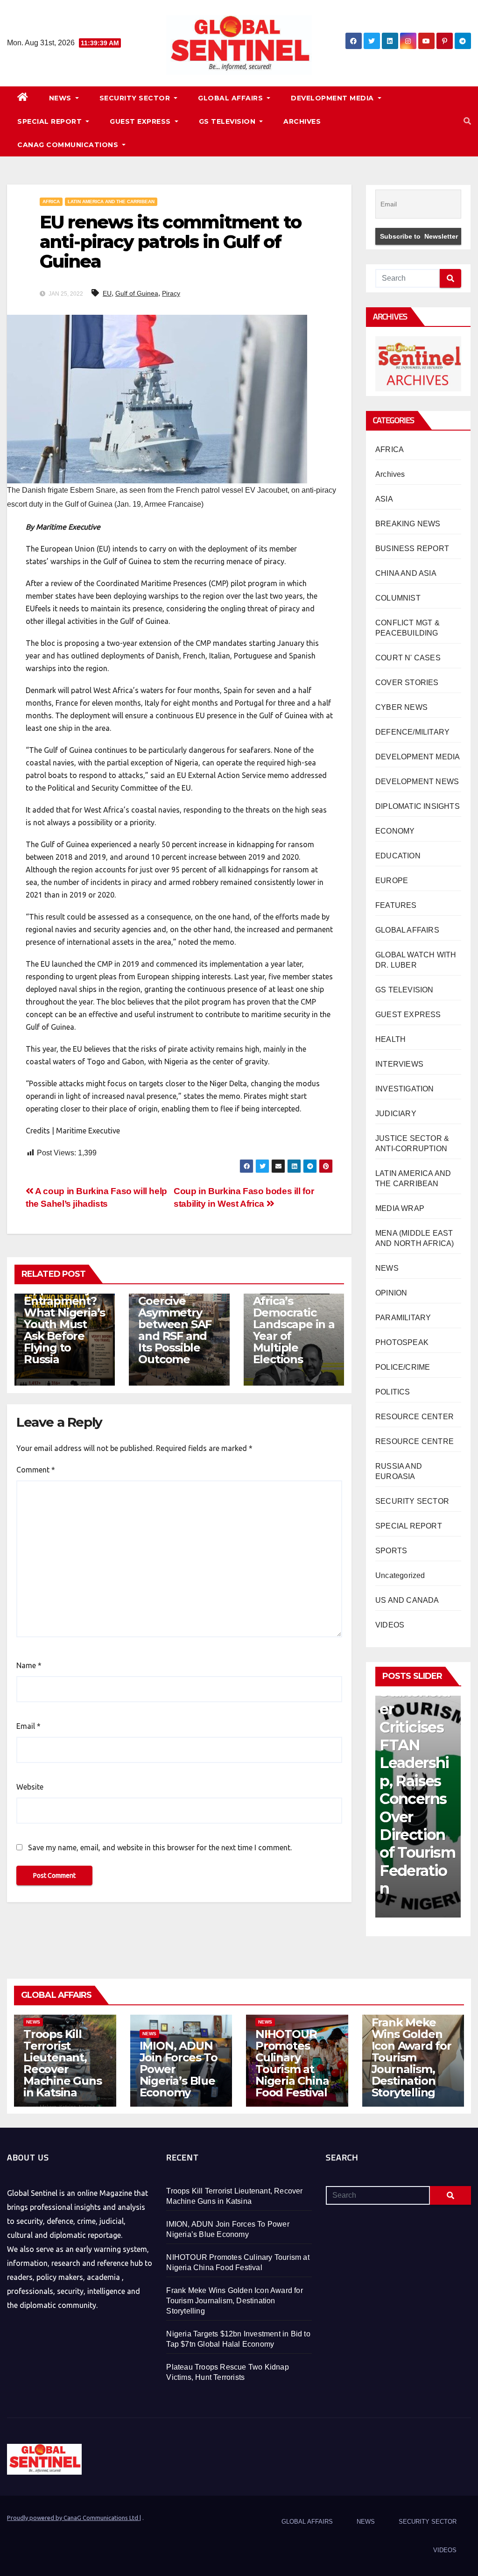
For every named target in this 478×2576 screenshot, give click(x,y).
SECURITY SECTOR (136, 98)
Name (29, 1665)
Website (30, 1787)
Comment (36, 1470)
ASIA (384, 499)
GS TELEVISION (228, 121)
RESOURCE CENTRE (415, 1441)
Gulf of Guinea (137, 293)
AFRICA (51, 202)
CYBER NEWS (401, 707)
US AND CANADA (407, 1600)
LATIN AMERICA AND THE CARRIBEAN (111, 202)
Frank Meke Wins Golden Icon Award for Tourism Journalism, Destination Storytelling (411, 2057)
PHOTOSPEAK (402, 1342)
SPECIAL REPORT (51, 121)
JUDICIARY (396, 1114)
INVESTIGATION (405, 1089)
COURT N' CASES (408, 658)
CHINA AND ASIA (406, 573)
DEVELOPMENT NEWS (417, 782)
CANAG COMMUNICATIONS (69, 145)
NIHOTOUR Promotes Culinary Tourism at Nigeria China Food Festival (292, 2063)
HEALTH (390, 1039)
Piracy (171, 293)
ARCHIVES (302, 121)
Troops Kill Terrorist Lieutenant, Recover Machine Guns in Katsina (63, 2063)
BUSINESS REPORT (412, 548)
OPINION (391, 1293)
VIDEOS (390, 1625)
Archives (390, 474)
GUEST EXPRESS (141, 121)
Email (28, 1726)
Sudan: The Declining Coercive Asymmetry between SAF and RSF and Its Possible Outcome (175, 1318)
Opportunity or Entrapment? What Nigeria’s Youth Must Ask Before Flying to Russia (64, 1324)
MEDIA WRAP (400, 1208)
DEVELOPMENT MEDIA (333, 98)
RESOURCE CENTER (415, 1417)
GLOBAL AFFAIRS (232, 98)
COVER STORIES (407, 683)
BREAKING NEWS (408, 524)
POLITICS (393, 1392)
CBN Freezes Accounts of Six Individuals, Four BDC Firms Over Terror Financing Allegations (418, 1790)
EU (107, 293)
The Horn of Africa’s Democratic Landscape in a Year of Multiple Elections (294, 1324)
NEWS (61, 98)
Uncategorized (400, 1575)
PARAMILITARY (403, 1318)
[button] (467, 121)
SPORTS (391, 1551)
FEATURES (396, 905)
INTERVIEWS (399, 1064)
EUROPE (392, 881)
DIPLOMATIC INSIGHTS (418, 806)
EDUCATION (398, 856)
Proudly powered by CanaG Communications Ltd (73, 2518)
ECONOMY (395, 831)
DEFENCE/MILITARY (412, 732)
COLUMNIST (398, 598)
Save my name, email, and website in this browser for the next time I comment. (160, 1847)
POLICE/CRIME (403, 1367)
